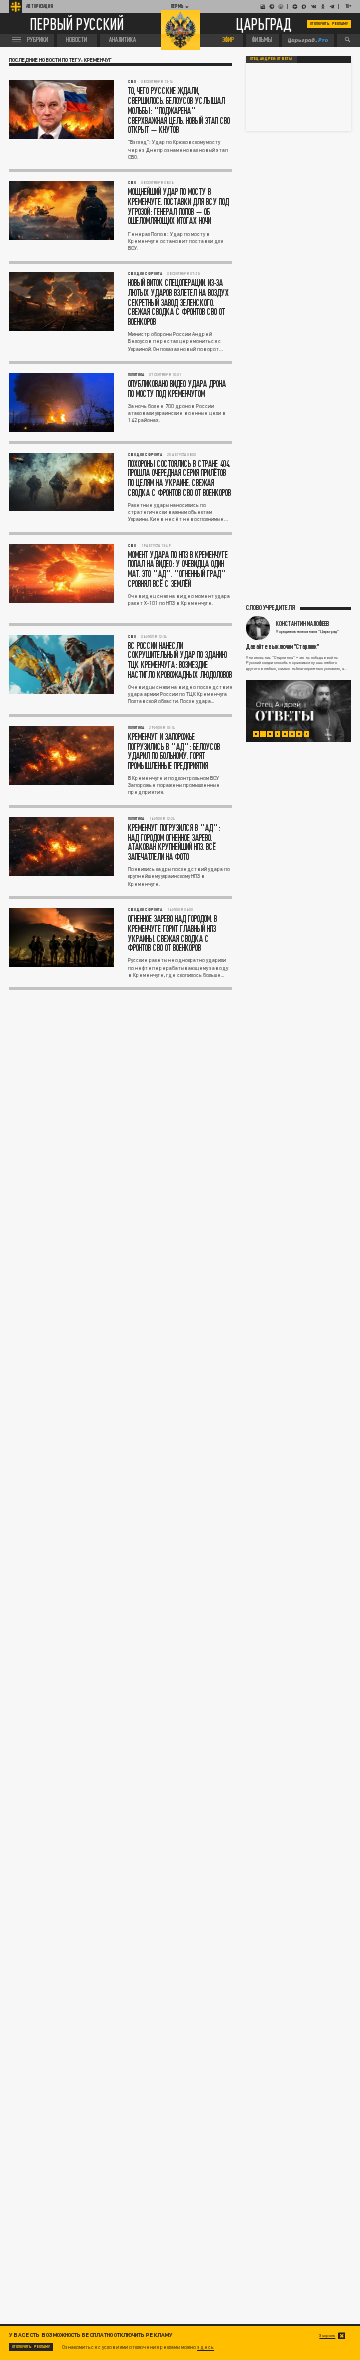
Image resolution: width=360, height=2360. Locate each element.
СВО (132, 81)
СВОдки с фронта (145, 273)
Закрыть (327, 2335)
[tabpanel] (298, 711)
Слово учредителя (270, 607)
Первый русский (77, 23)
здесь (205, 2347)
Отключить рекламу (329, 23)
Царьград (264, 24)
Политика (136, 374)
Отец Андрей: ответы (271, 59)
